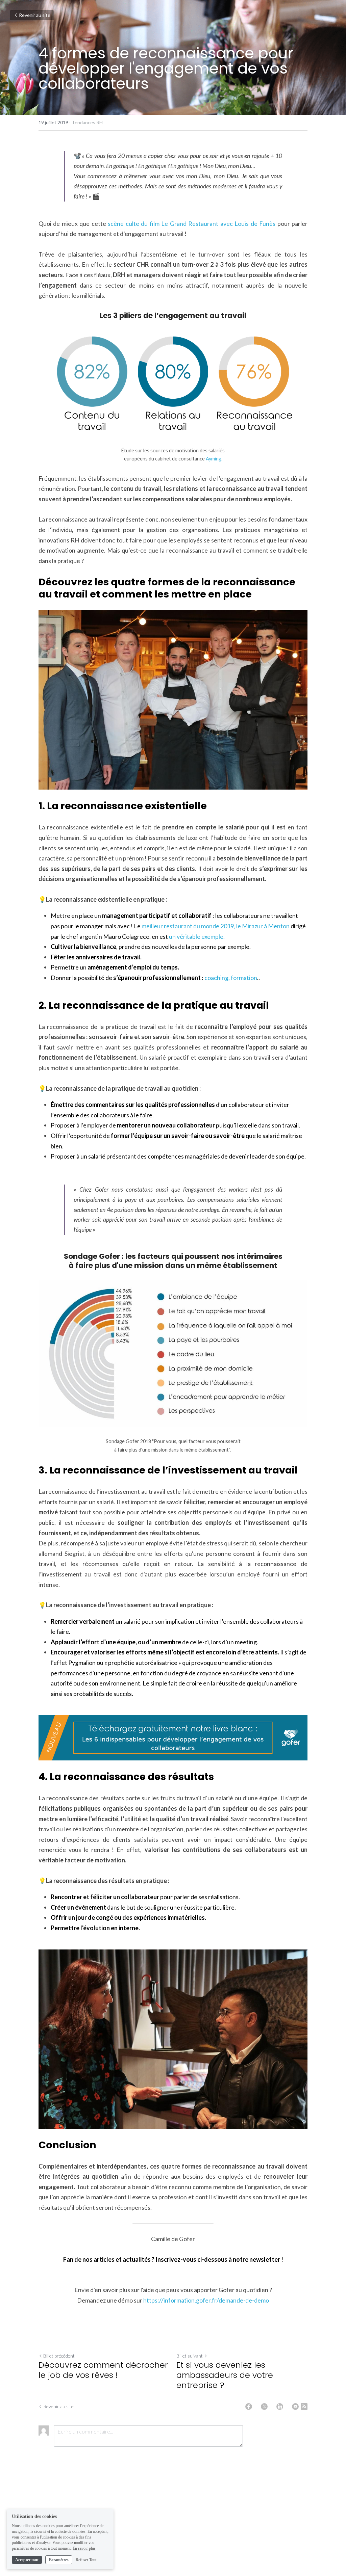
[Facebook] (249, 2407)
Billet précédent (59, 2356)
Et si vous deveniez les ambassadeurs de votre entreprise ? (225, 2375)
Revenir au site (35, 15)
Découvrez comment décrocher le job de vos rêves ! (103, 2370)
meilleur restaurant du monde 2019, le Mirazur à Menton (216, 926)
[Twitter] (264, 2407)
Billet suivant (190, 2356)
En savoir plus (84, 2548)
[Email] (295, 2407)
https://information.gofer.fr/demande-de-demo (206, 2300)
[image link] (173, 1738)
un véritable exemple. (197, 936)
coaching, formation (231, 978)
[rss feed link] (304, 2407)
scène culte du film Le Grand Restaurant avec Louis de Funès (192, 223)
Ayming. (214, 459)
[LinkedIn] (280, 2407)
